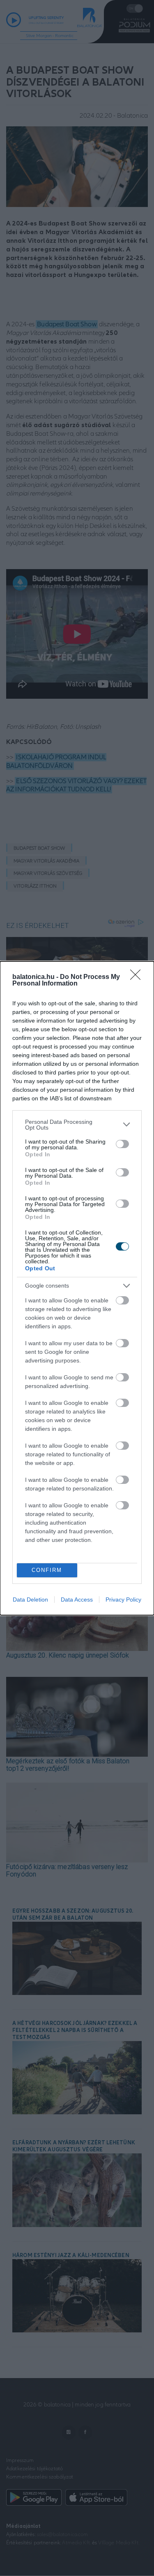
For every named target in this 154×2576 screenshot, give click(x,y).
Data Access (77, 1600)
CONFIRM (47, 1570)
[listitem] (77, 1125)
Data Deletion (30, 1600)
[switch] (122, 1144)
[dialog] (77, 1288)
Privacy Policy (123, 1600)
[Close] (138, 977)
